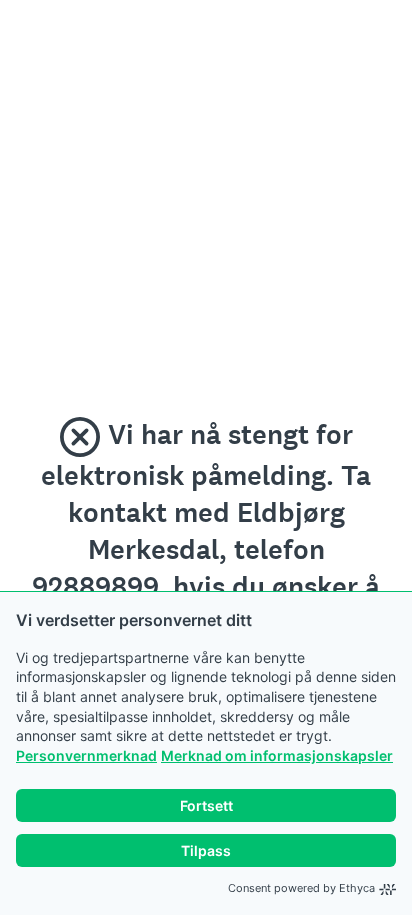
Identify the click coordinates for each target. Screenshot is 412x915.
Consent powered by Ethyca (301, 888)
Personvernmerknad (86, 755)
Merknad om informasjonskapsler (277, 755)
